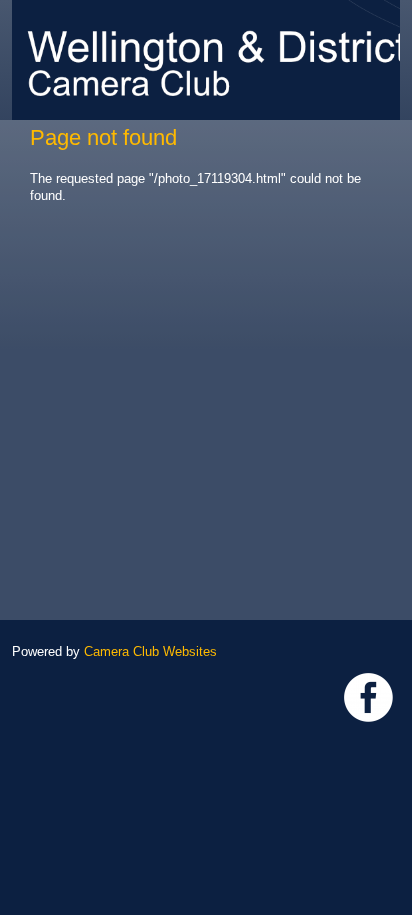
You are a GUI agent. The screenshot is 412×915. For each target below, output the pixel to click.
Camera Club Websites (150, 651)
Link (368, 697)
